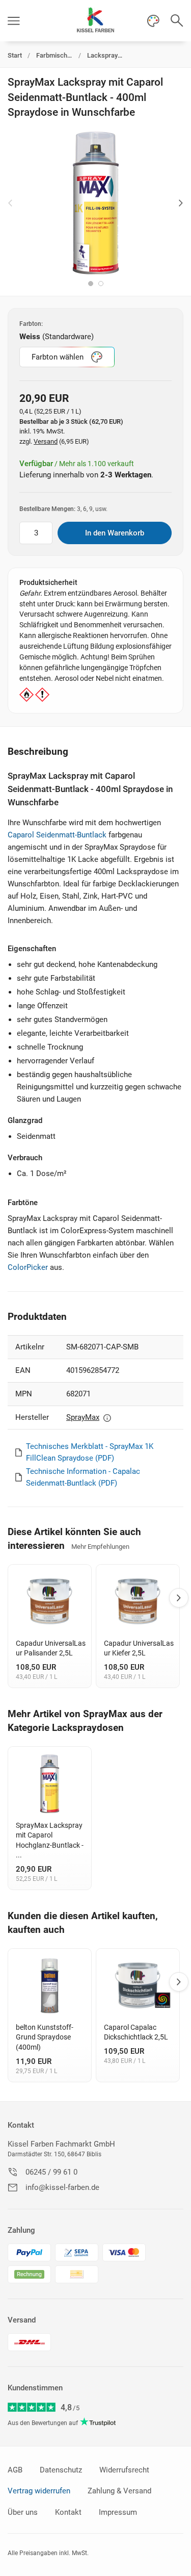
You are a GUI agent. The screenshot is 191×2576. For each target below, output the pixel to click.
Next (181, 203)
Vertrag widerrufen (39, 2491)
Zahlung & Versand (119, 2491)
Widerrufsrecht (124, 2470)
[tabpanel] (95, 203)
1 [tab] (91, 284)
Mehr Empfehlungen (100, 1547)
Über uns (23, 2512)
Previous (10, 203)
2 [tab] (101, 284)
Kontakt (21, 2125)
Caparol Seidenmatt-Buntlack (57, 835)
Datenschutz (61, 2470)
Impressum (118, 2512)
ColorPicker (28, 1267)
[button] (14, 21)
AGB (15, 2470)
